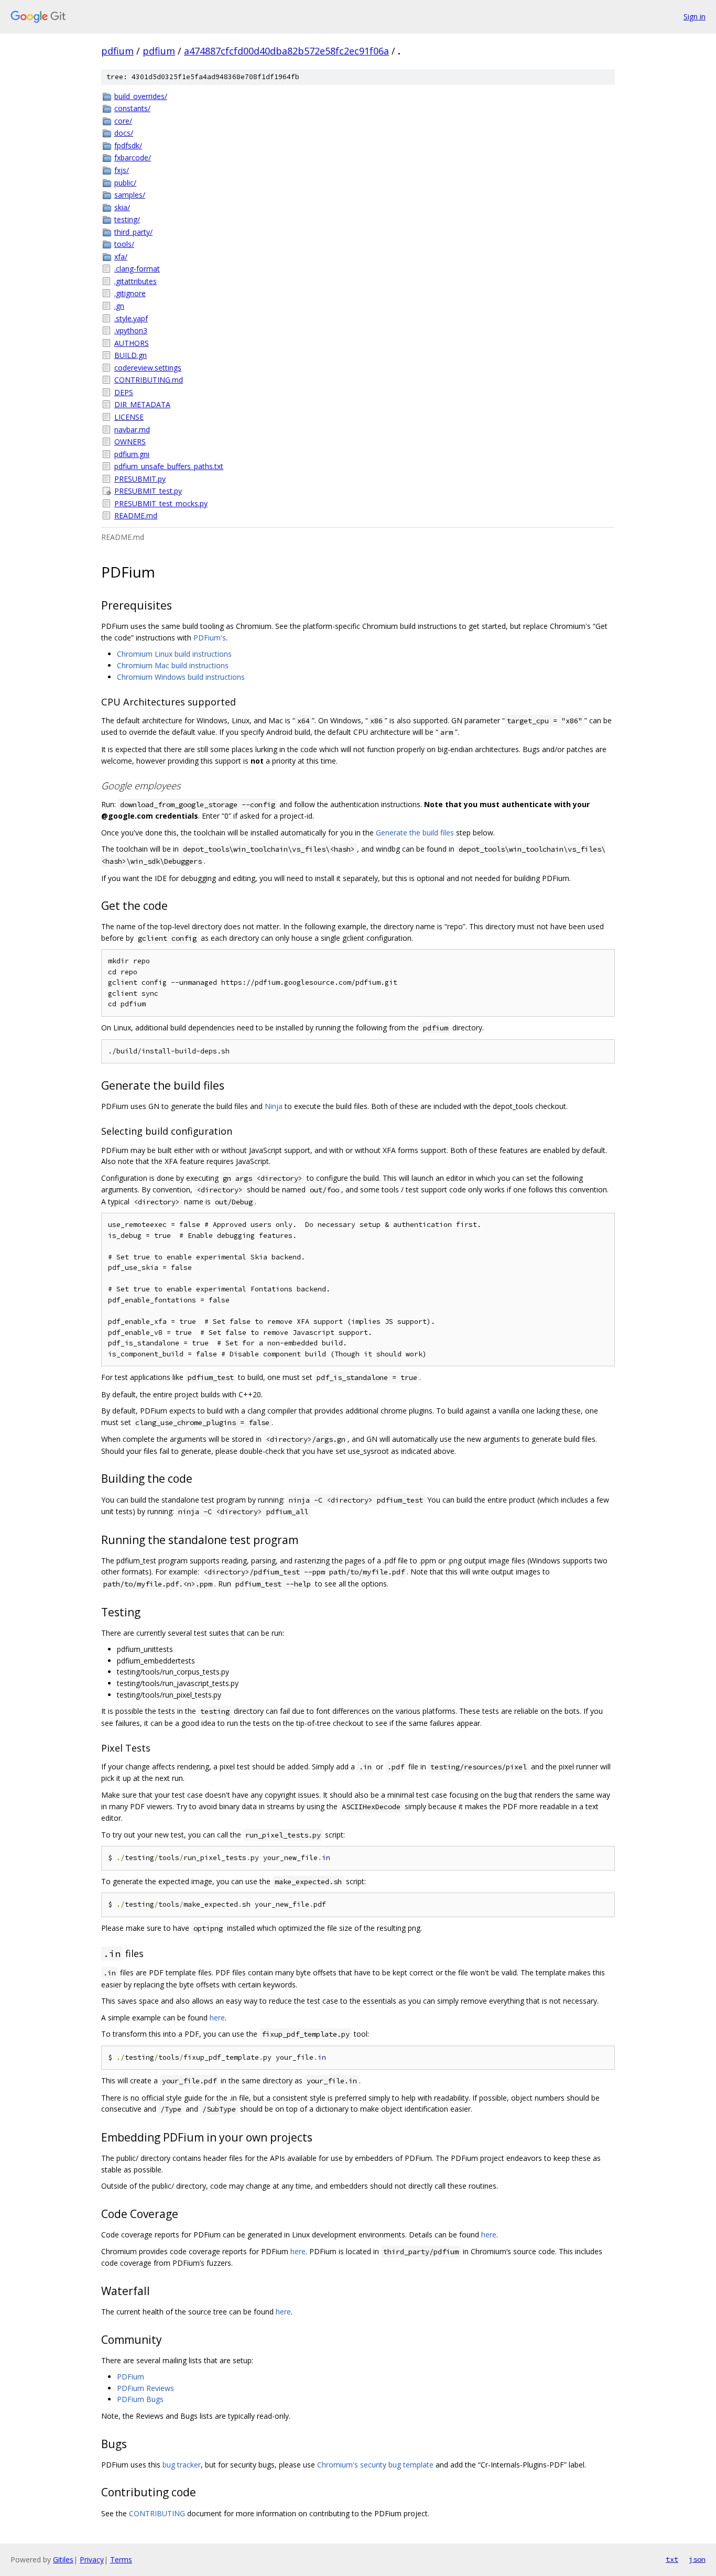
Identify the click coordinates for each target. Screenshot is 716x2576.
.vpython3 (131, 330)
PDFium (131, 2377)
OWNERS (130, 442)
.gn (119, 306)
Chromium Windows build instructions (181, 677)
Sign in (695, 17)
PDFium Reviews (145, 2388)
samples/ (130, 195)
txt (672, 2559)
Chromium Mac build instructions (173, 665)
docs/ (124, 133)
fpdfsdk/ (128, 145)
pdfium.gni (132, 454)
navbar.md (132, 430)
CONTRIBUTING (157, 2513)
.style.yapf (131, 318)
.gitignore (130, 293)
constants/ (132, 108)
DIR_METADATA (142, 404)
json (697, 2559)
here (217, 2018)
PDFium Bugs (140, 2399)
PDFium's (210, 638)
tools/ (124, 244)
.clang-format (137, 269)
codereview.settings (148, 368)
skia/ (122, 207)
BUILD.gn (131, 355)
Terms (121, 2559)
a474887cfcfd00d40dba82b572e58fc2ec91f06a (286, 51)
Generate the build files (415, 833)
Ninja (274, 1106)
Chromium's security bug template (375, 2465)
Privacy (92, 2559)
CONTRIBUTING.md (149, 380)
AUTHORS (132, 343)
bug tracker (182, 2465)
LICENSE (129, 417)
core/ (123, 121)
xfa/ (121, 257)
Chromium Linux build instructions (174, 654)
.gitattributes (135, 281)
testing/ (127, 219)
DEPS (124, 392)
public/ (125, 183)
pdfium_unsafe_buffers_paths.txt (169, 466)
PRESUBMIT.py (140, 479)
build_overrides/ (141, 96)
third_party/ (133, 232)
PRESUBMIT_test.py (148, 491)
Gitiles (63, 2559)
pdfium (117, 51)
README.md (136, 515)
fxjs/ (122, 170)
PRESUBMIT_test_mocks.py (161, 503)
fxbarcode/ (133, 157)
